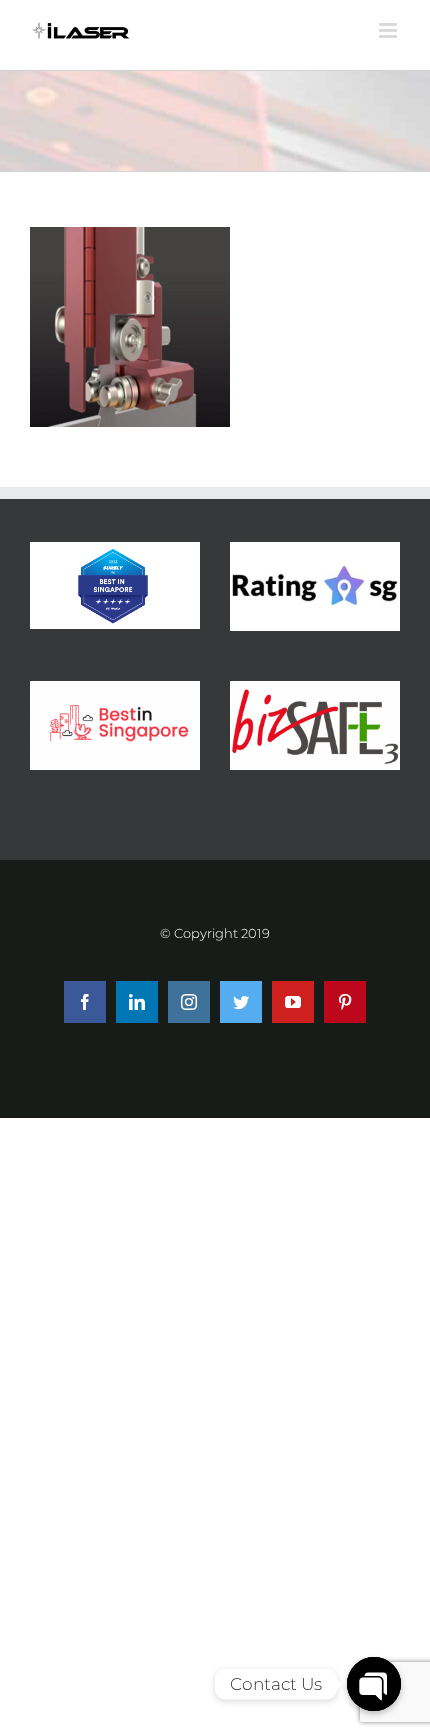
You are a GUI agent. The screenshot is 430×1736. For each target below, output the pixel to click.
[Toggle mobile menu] (389, 30)
